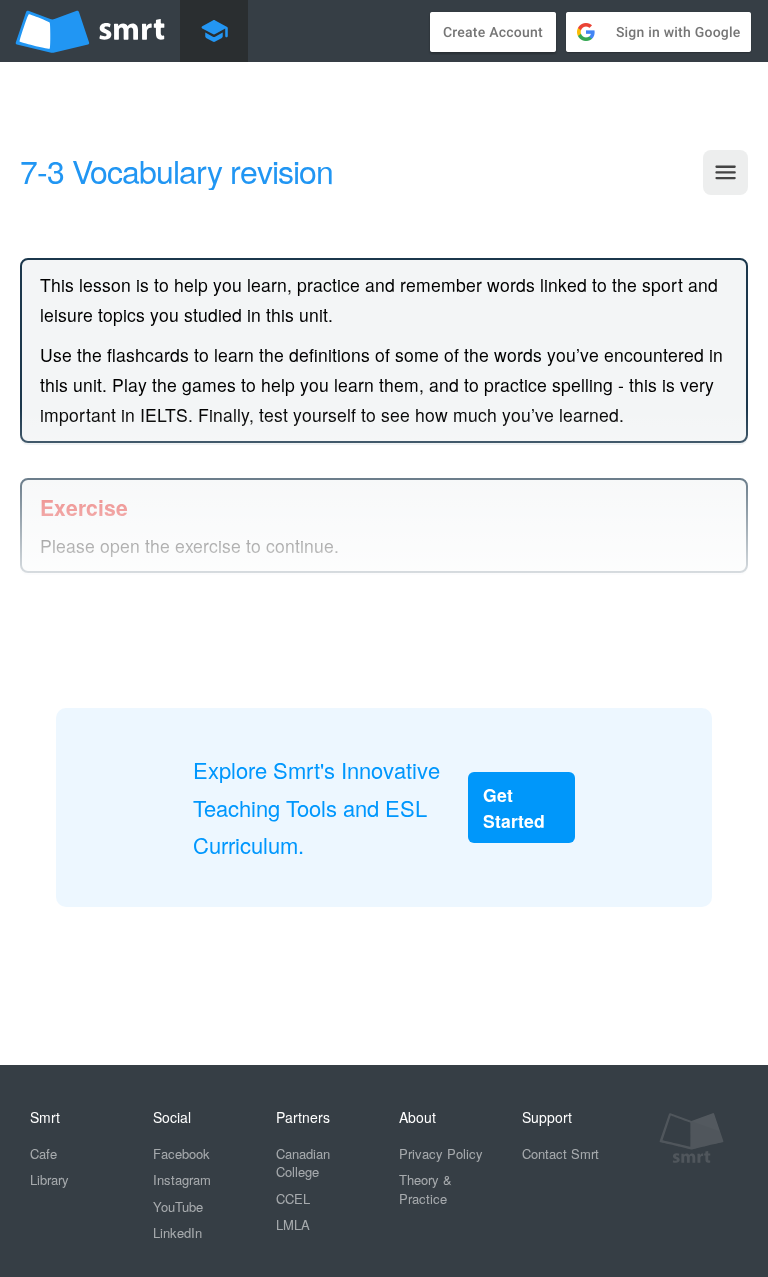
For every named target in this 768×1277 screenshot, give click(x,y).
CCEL (293, 1198)
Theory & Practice (425, 1189)
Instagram (182, 1179)
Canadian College (303, 1163)
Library (49, 1179)
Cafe (43, 1153)
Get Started (514, 807)
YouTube (178, 1206)
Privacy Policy (441, 1153)
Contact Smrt (560, 1153)
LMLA (293, 1224)
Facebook (181, 1153)
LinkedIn (177, 1232)
